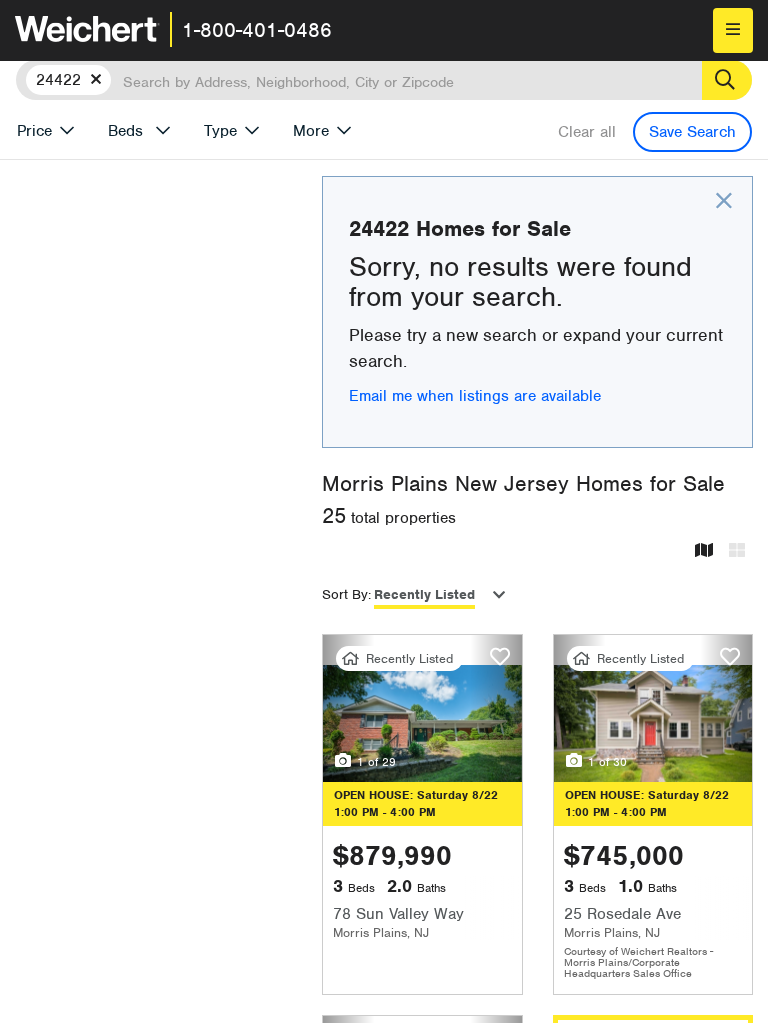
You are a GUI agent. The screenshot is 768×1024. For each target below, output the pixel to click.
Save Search (692, 132)
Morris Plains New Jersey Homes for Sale (523, 483)
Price (34, 131)
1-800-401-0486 (257, 30)
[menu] (733, 30)
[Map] (704, 551)
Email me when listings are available (475, 396)
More (311, 131)
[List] (737, 551)
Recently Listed (424, 594)
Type (220, 131)
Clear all (587, 132)
